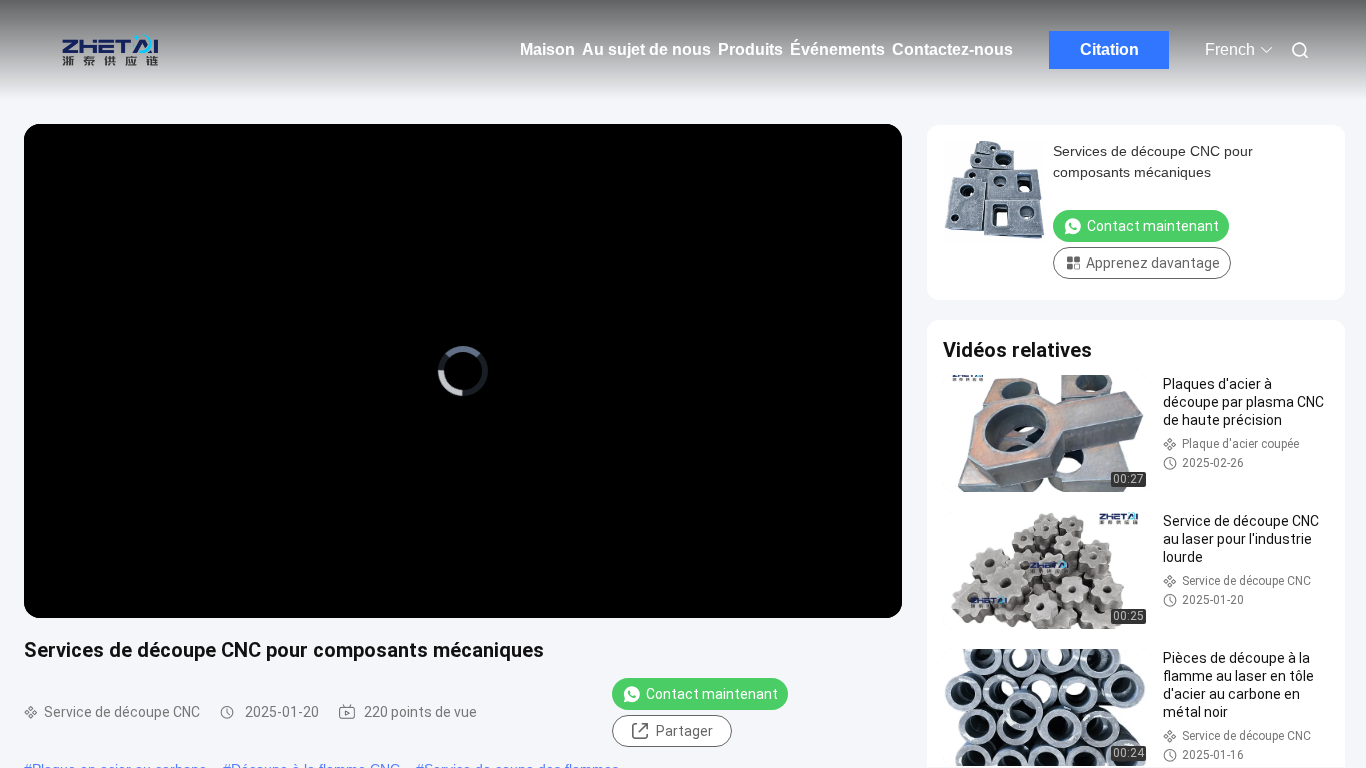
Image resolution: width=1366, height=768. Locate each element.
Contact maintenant (712, 694)
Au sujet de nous (646, 49)
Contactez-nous (952, 49)
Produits (750, 49)
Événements (837, 49)
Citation (1109, 49)
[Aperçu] (110, 50)
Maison (547, 49)
